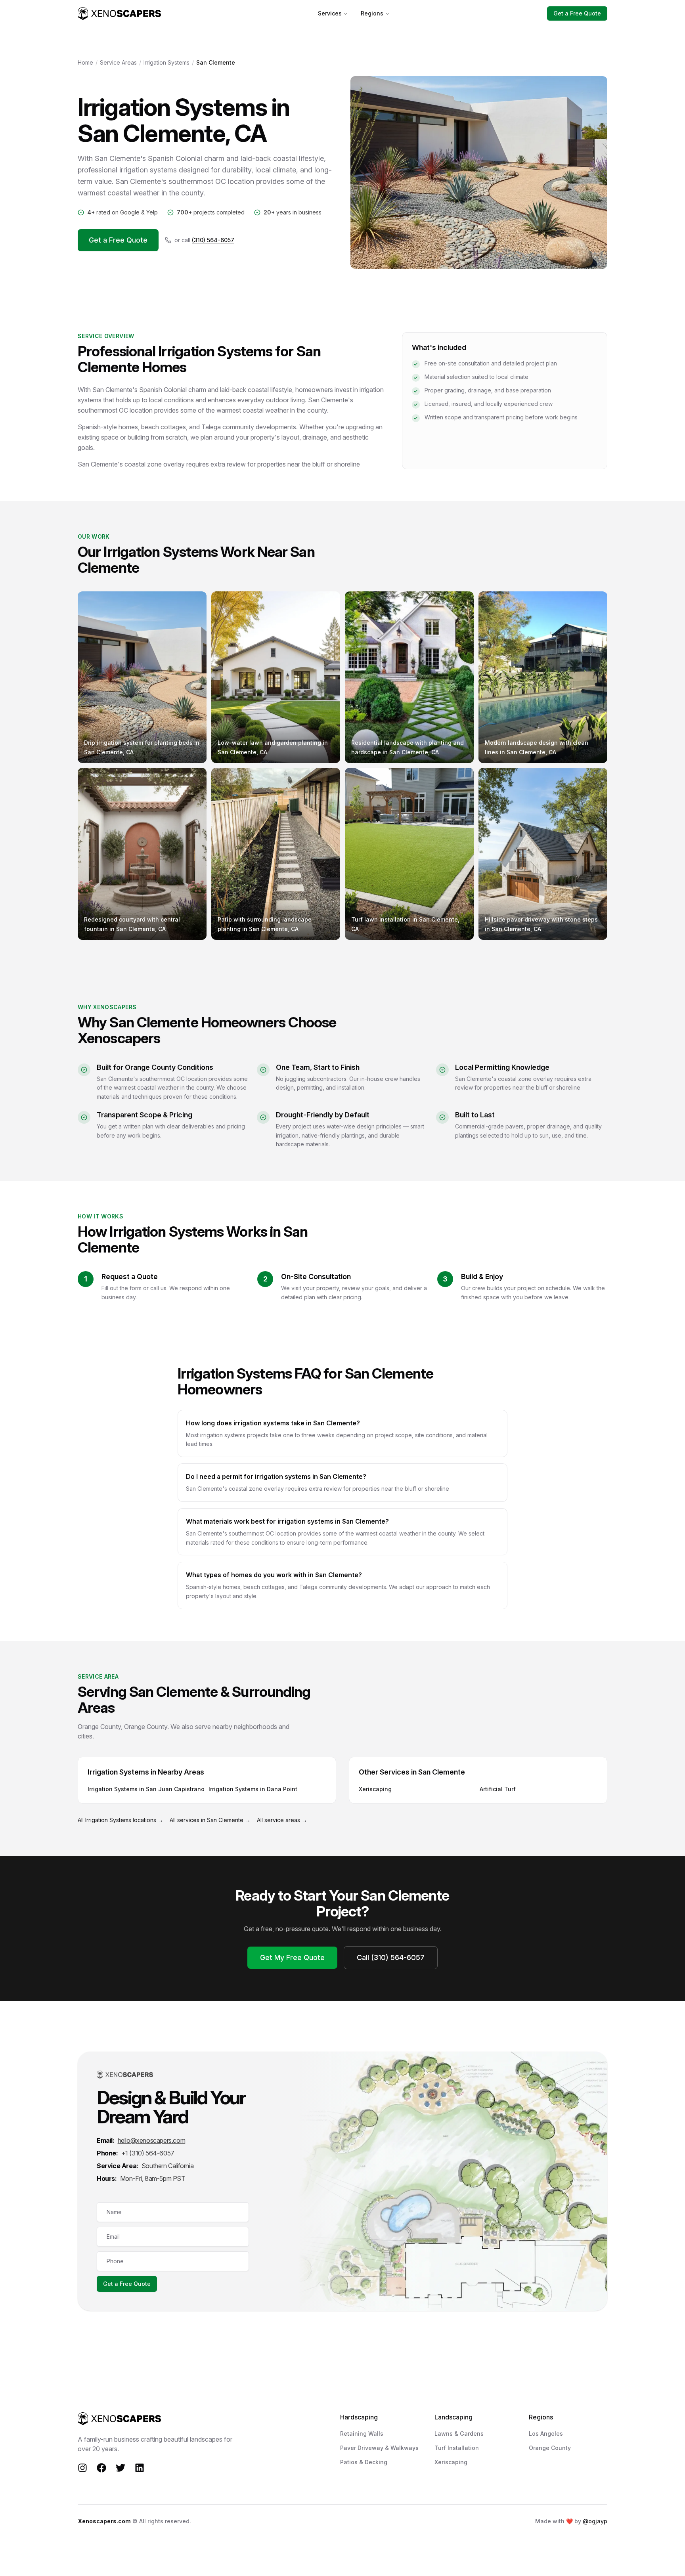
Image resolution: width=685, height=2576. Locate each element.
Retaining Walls (362, 2434)
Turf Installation (457, 2448)
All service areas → (282, 1820)
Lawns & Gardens (459, 2434)
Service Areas (118, 62)
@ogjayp (595, 2521)
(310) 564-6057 (213, 240)
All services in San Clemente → (210, 1820)
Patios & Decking (364, 2462)
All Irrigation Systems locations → (121, 1820)
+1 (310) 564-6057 (148, 2153)
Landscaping (453, 2417)
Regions (372, 13)
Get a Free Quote (577, 13)
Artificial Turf (498, 1789)
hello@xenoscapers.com (152, 2140)
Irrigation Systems (166, 62)
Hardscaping (359, 2417)
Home (85, 62)
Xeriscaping (375, 1789)
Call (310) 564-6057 (391, 1957)
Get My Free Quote (292, 1957)
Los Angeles (546, 2434)
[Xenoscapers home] (119, 13)
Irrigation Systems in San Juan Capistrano (146, 1789)
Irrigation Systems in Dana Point (253, 1789)
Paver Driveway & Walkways (379, 2448)
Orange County (550, 2448)
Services (330, 13)
